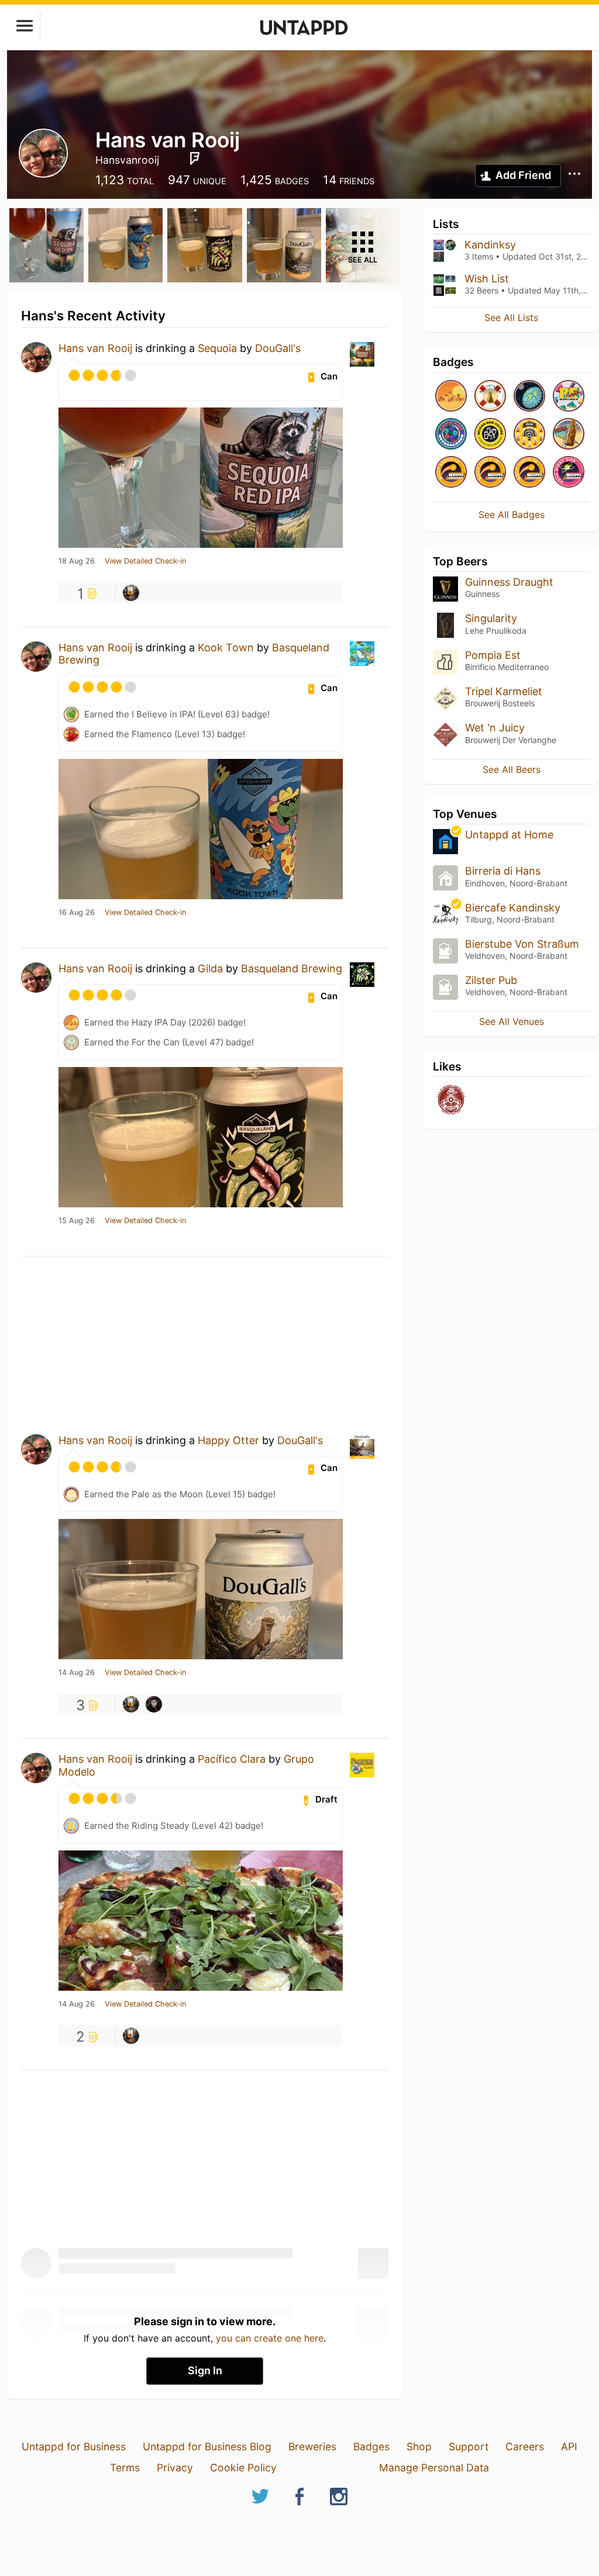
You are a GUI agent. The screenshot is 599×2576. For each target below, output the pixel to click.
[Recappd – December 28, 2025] (529, 473)
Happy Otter (228, 1440)
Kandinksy (490, 245)
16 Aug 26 (77, 913)
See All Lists (511, 317)
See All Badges (512, 514)
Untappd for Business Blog (207, 2446)
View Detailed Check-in (145, 561)
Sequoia (217, 348)
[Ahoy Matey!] (490, 397)
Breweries (312, 2446)
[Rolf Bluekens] (154, 1704)
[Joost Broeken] (131, 593)
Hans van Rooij (95, 348)
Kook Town (226, 648)
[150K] (529, 435)
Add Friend (523, 175)
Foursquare (195, 158)
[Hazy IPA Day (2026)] (451, 397)
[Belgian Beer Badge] (490, 435)
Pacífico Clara (232, 1759)
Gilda (210, 968)
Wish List (487, 279)
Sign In (205, 2370)
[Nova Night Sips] (569, 473)
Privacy (175, 2468)
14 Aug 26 (77, 1673)
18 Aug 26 (77, 561)
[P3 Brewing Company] (451, 1101)
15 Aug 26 (77, 1221)
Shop (419, 2446)
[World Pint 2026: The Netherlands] (451, 435)
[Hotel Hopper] (569, 435)
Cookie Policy (243, 2468)
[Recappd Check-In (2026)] (569, 397)
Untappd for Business (74, 2446)
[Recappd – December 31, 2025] (451, 473)
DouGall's (278, 348)
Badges (371, 2446)
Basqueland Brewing (292, 968)
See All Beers (512, 769)
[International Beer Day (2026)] (529, 397)
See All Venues (512, 1021)
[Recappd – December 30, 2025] (490, 473)
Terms (125, 2468)
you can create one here (270, 2338)
